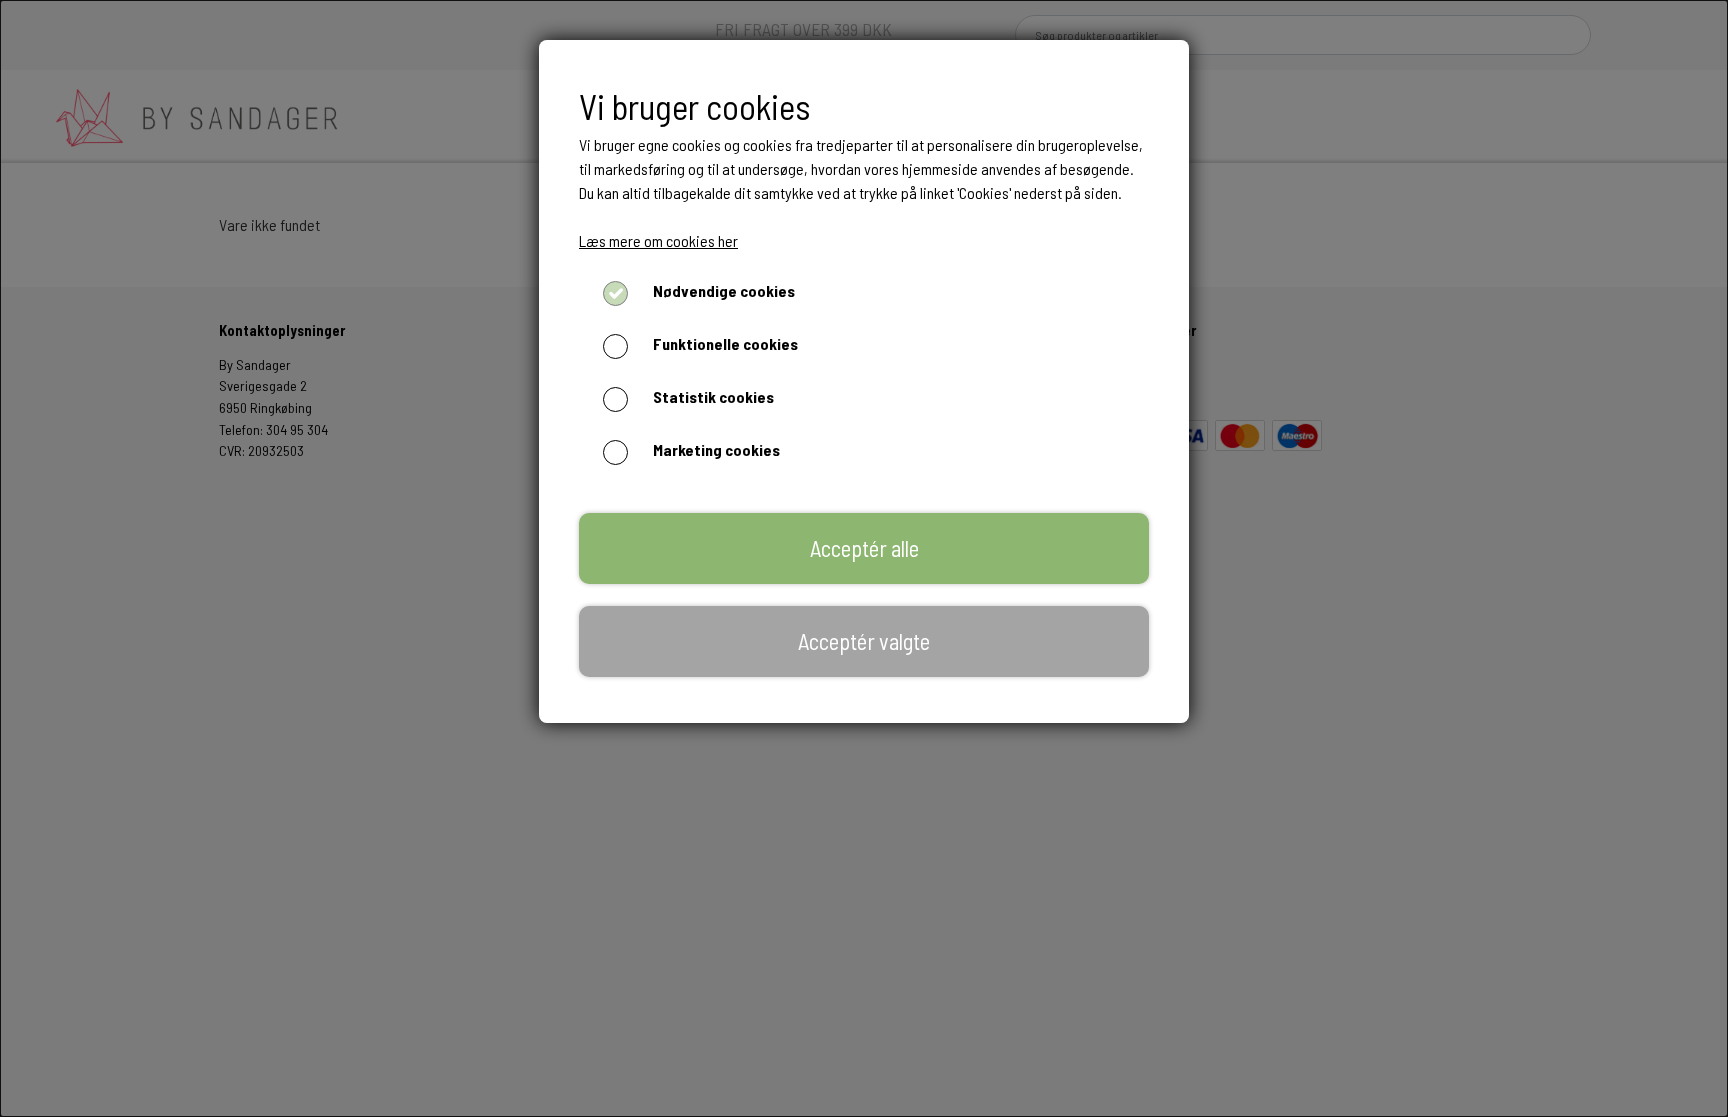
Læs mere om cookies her (658, 240)
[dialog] (864, 558)
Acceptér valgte (864, 641)
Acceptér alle (864, 548)
